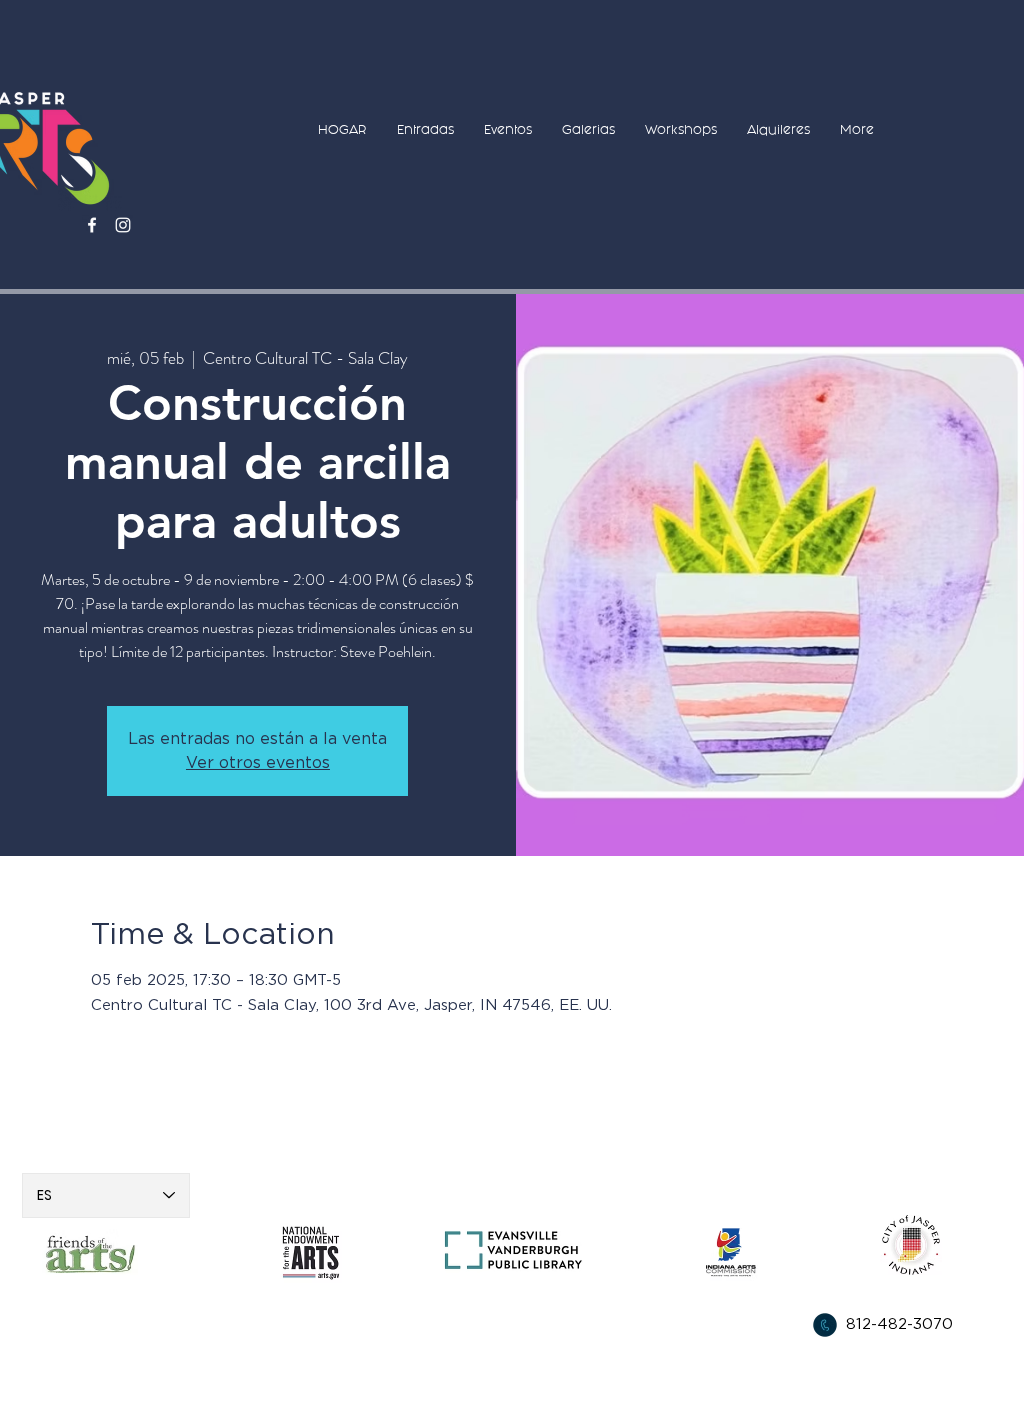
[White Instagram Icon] (123, 225)
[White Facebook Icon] (92, 225)
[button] (425, 129)
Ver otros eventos (258, 763)
